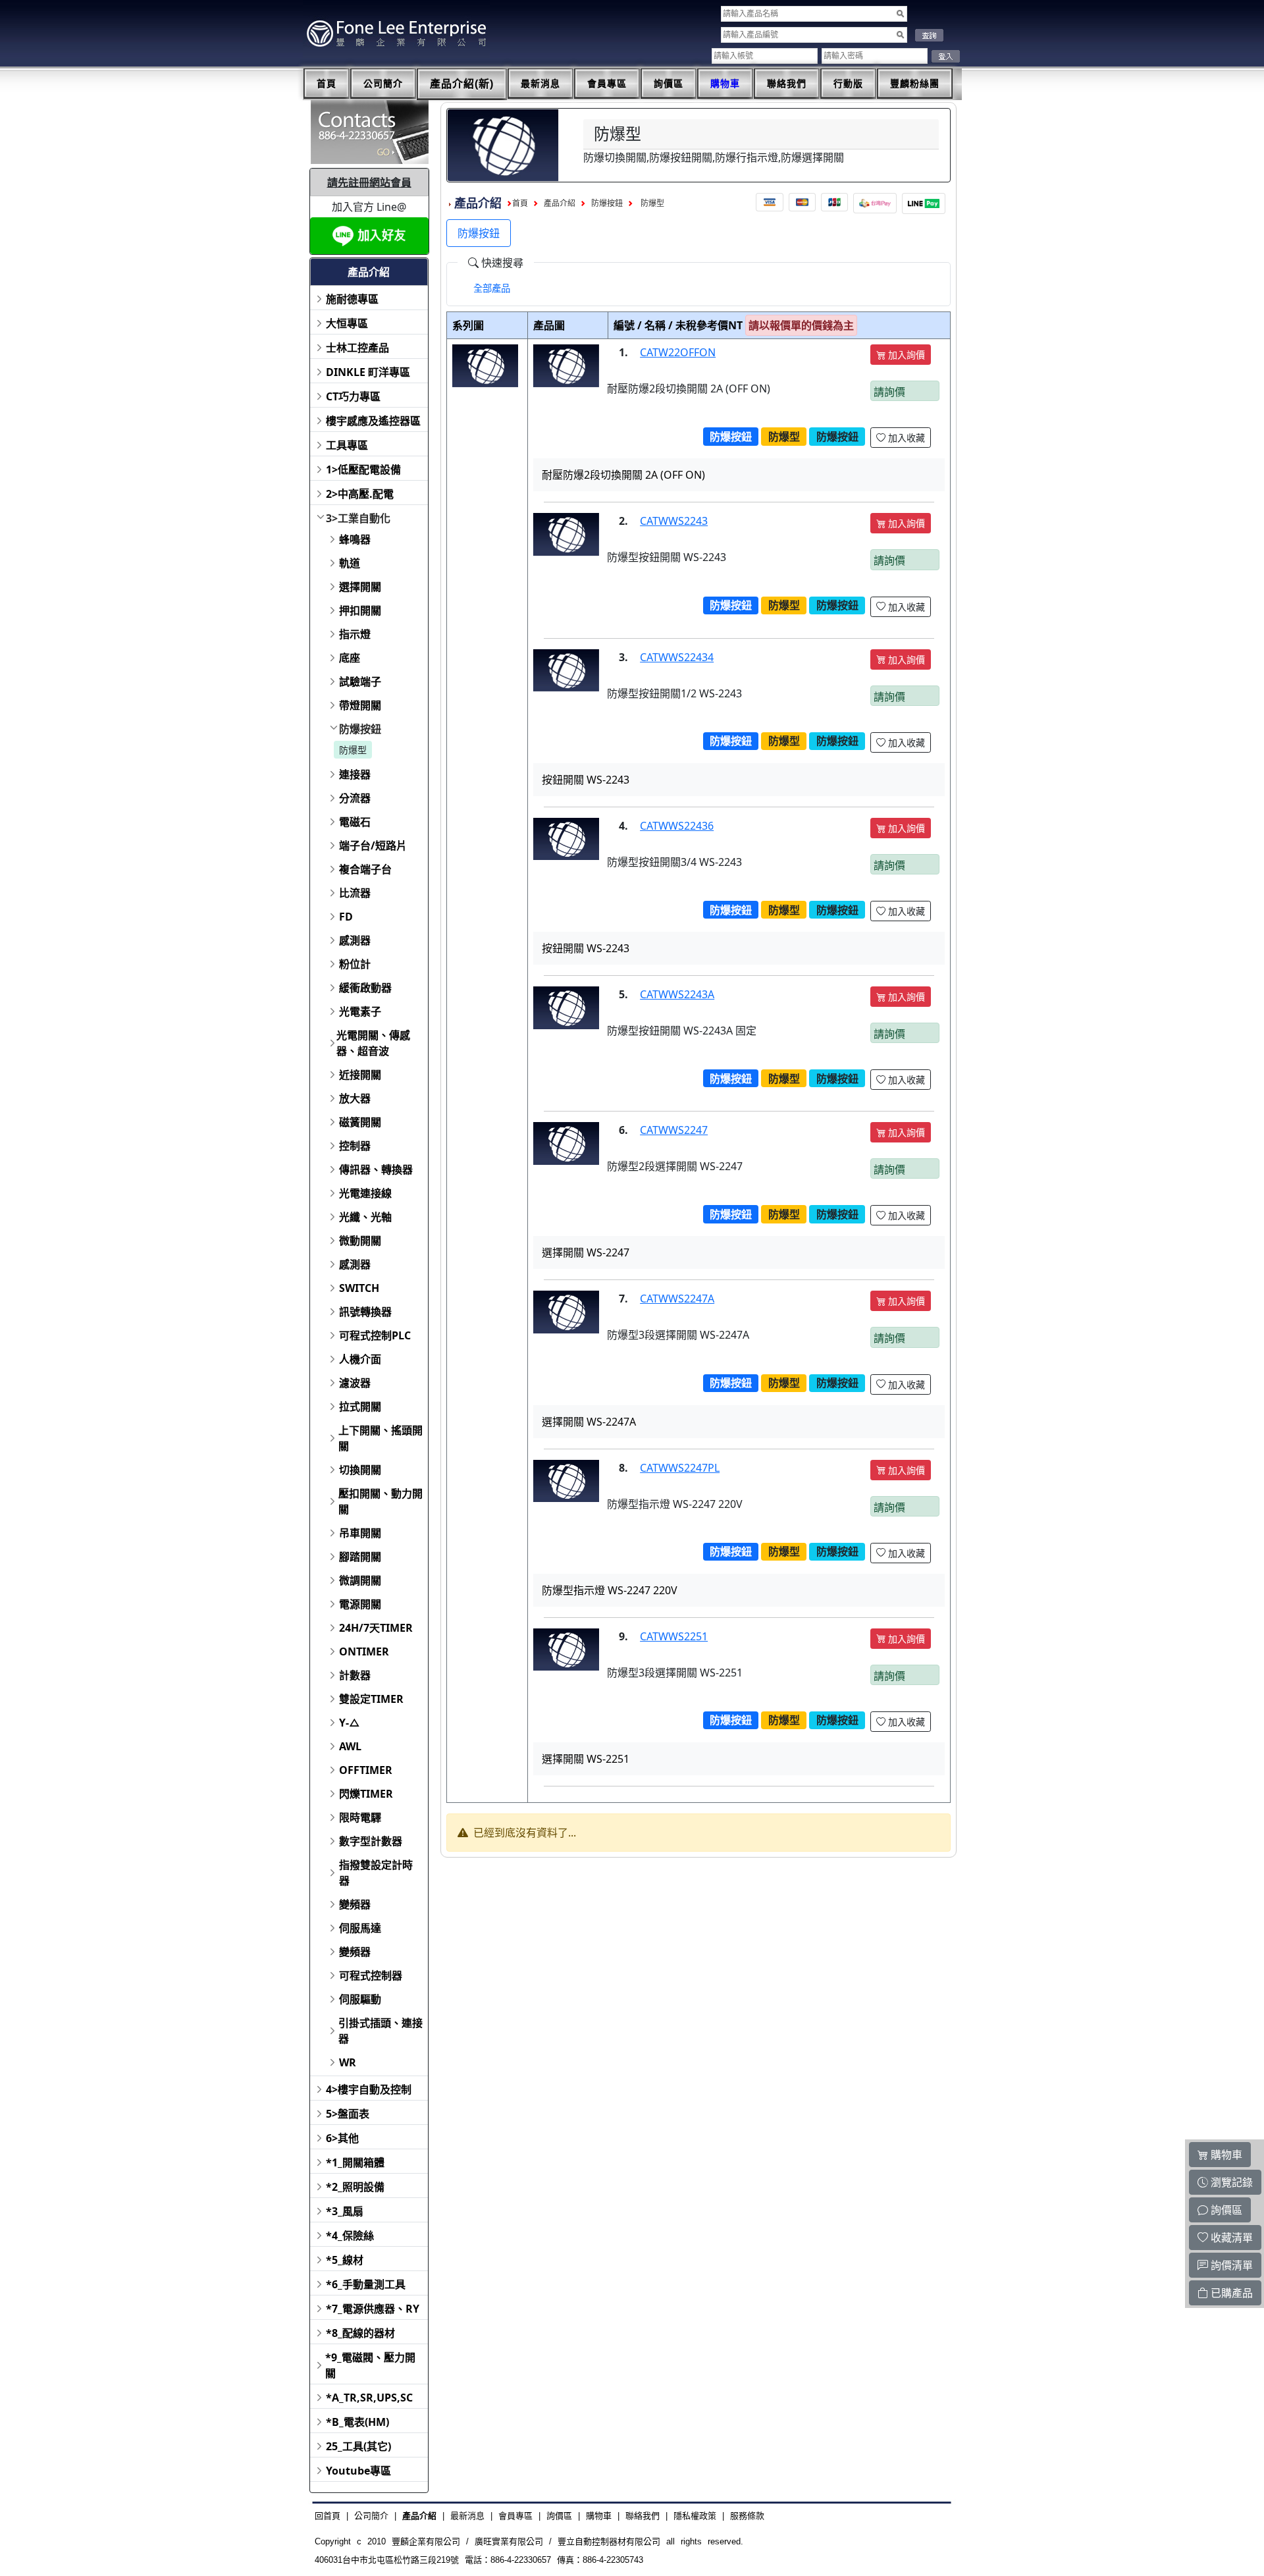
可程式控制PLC (375, 1335)
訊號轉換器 (365, 1312)
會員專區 (607, 84)
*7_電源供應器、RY (373, 2309)
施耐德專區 (352, 299)
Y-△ (350, 1723)
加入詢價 (905, 355)
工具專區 (347, 445)
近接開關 (360, 1075)
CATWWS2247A (677, 1299)
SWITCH (359, 1288)
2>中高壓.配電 (360, 494)
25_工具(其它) (358, 2446)
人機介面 (360, 1359)
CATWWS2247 (674, 1130)
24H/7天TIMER (376, 1628)
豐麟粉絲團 (915, 84)
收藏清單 (1230, 2238)
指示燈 (355, 634)
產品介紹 (560, 203)
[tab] (492, 288)
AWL (350, 1746)
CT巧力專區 (353, 396)
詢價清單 (1230, 2265)
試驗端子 (360, 682)
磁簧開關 (360, 1122)
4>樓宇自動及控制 (369, 2089)
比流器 (355, 893)
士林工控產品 (357, 348)
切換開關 (360, 1470)
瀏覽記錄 (1230, 2182)
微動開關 (360, 1241)
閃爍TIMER (366, 1794)
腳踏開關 (360, 1557)
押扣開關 (360, 610)
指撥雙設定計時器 (376, 1873)
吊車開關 (360, 1533)
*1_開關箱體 (355, 2162)
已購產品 (1230, 2293)
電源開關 (360, 1604)
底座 (350, 658)
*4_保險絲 (350, 2236)
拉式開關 (360, 1407)
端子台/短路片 (373, 845)
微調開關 (360, 1580)
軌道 (350, 563)
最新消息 (540, 84)
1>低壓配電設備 (363, 470)
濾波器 (355, 1383)
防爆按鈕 (360, 729)
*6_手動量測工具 (366, 2284)
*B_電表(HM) (357, 2422)
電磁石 (355, 822)
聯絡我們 (787, 84)
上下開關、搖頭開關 (381, 1438)
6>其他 (342, 2138)
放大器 (355, 1098)
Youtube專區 (358, 2471)
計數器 (355, 1675)
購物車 (725, 84)
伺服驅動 (360, 1999)
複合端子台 (365, 869)
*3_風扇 (345, 2211)
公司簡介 (383, 84)
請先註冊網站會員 (369, 182)
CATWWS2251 (674, 1636)
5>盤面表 (348, 2114)
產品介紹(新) (462, 84)
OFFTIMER (366, 1770)
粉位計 (355, 964)
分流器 (355, 798)
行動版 (848, 84)
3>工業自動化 (358, 518)
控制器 (355, 1146)
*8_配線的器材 (360, 2333)
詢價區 (669, 84)
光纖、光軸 (365, 1217)
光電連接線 (365, 1193)
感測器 (355, 940)
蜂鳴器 (355, 539)
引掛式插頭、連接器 (381, 2031)
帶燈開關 (360, 705)
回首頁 (328, 2516)
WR (348, 2062)
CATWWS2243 (674, 521)
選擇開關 (360, 587)
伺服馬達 (360, 1928)
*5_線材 (345, 2260)
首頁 (327, 84)
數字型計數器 (371, 1841)
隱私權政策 (695, 2516)
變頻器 (355, 1904)
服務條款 (747, 2516)
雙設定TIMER (371, 1699)
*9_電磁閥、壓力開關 (370, 2365)
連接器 (355, 774)
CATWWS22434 (677, 657)
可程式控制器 (371, 1975)
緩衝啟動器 (365, 988)
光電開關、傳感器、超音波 (373, 1043)
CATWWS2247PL (680, 1468)
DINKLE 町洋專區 (368, 372)
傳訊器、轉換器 (376, 1169)
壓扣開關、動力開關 (381, 1501)
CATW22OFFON (678, 352)
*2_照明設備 (355, 2187)
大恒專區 (347, 323)
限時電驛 (360, 1817)
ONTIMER (364, 1651)
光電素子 (360, 1011)
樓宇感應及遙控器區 (373, 421)
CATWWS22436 (677, 826)
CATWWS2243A (677, 994)
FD (346, 917)
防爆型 (353, 750)
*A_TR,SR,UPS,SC (369, 2398)
